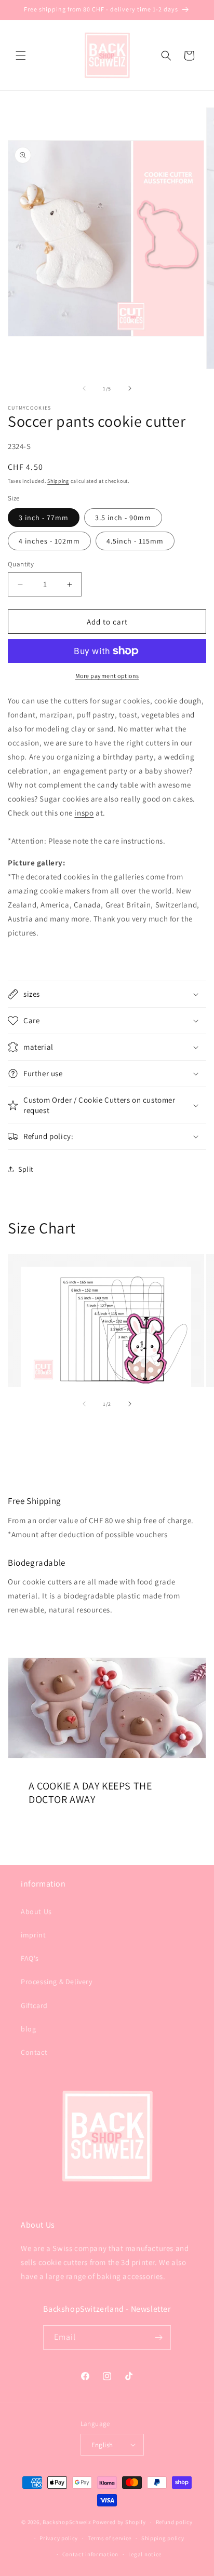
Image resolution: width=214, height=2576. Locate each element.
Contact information (90, 2554)
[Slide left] (84, 388)
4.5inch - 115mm (135, 541)
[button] (21, 56)
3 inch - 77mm (44, 518)
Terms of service (110, 2538)
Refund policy (174, 2522)
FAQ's (30, 1958)
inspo (84, 813)
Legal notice (145, 2554)
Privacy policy (59, 2538)
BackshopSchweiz (67, 2522)
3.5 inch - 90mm (123, 518)
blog (28, 2029)
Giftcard (34, 2005)
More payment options (107, 676)
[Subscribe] (159, 2337)
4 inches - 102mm (49, 541)
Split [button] (26, 1169)
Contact (34, 2052)
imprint (33, 1935)
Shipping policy (163, 2538)
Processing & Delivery (57, 1982)
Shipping (58, 481)
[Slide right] (130, 388)
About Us (36, 1911)
